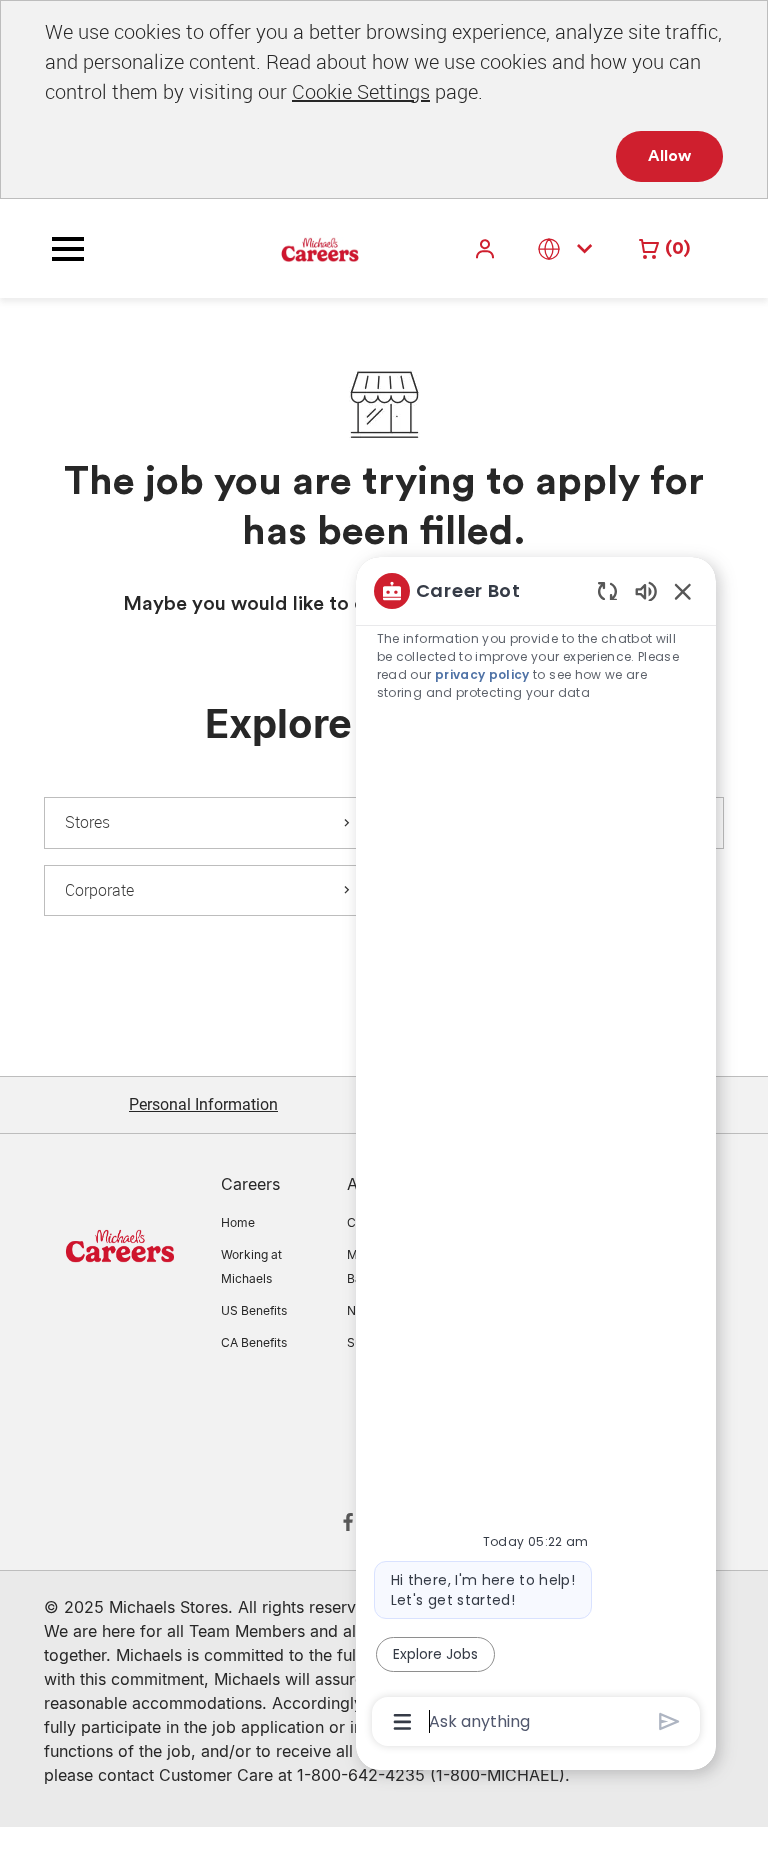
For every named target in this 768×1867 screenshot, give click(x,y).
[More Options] (402, 1722)
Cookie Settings (361, 91)
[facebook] (348, 1522)
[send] (669, 1721)
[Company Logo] (270, 248)
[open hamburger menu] (68, 249)
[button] (487, 248)
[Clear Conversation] (607, 590)
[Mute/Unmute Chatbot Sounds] (646, 590)
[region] (536, 1155)
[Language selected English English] (569, 248)
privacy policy (482, 674)
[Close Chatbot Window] (683, 591)
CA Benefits (254, 1342)
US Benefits (254, 1310)
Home (238, 1222)
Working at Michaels (251, 1266)
